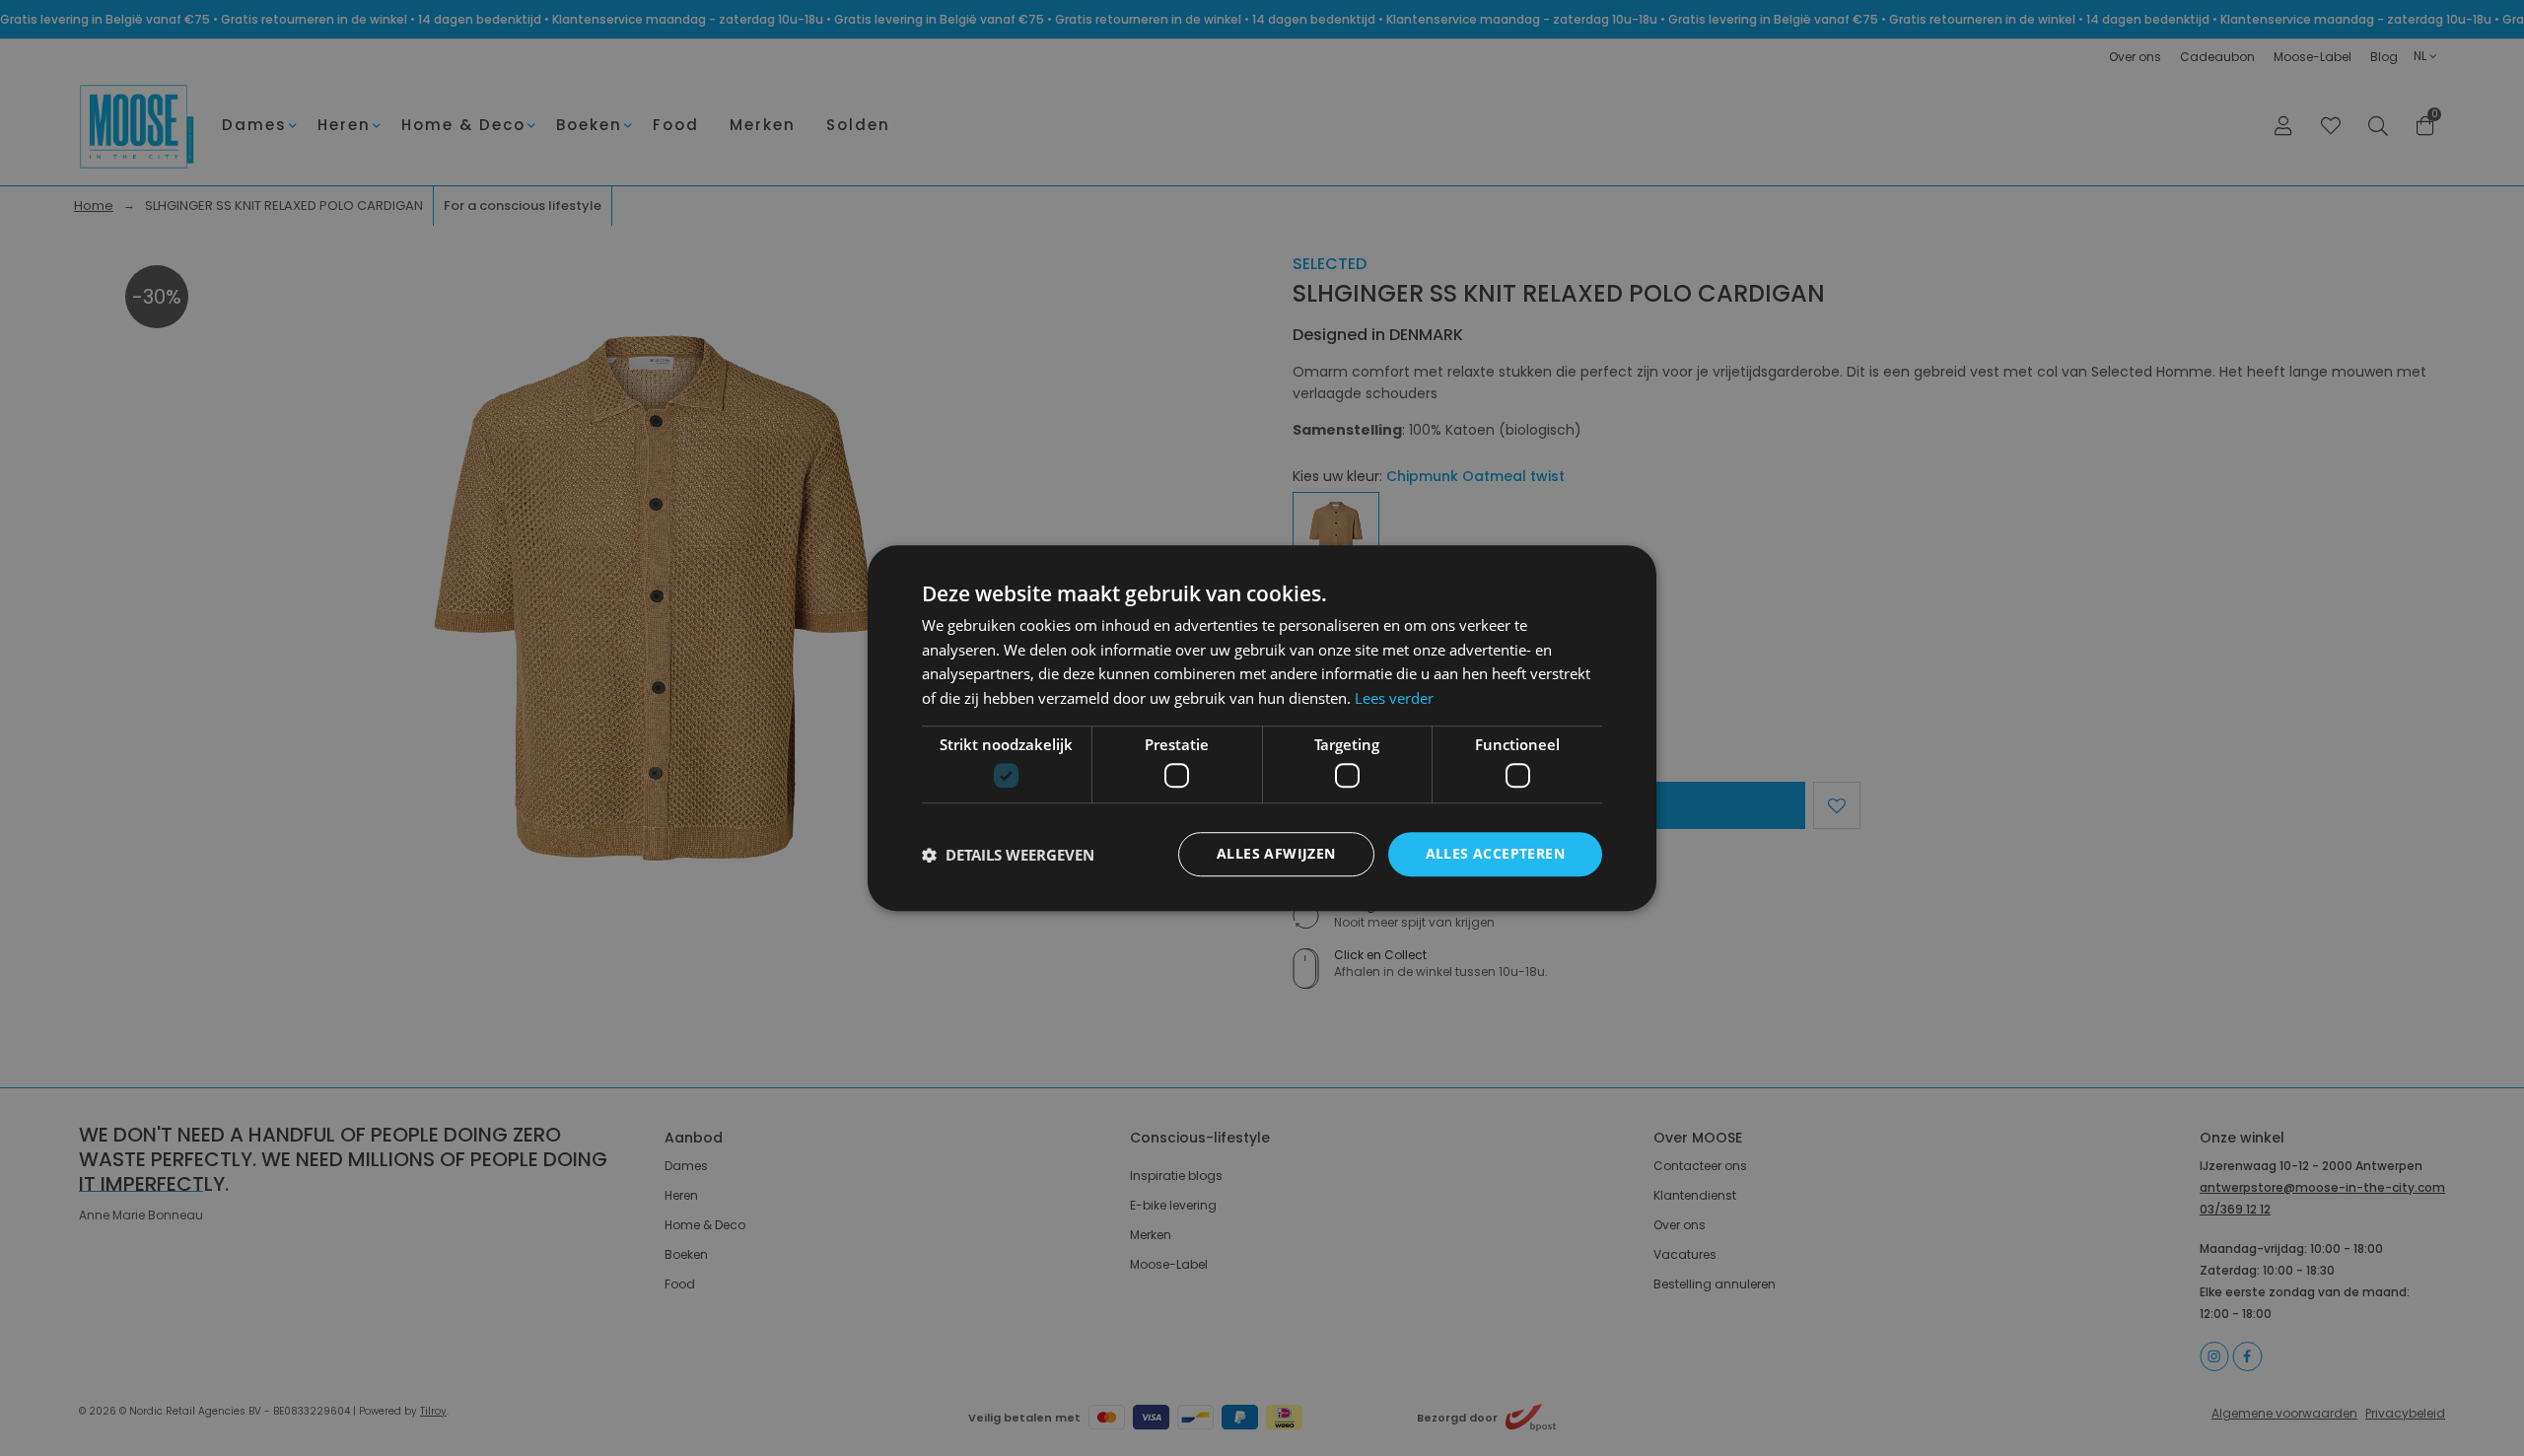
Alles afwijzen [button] (1276, 854)
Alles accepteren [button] (1495, 854)
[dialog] (1262, 728)
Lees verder (1394, 698)
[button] (1008, 855)
